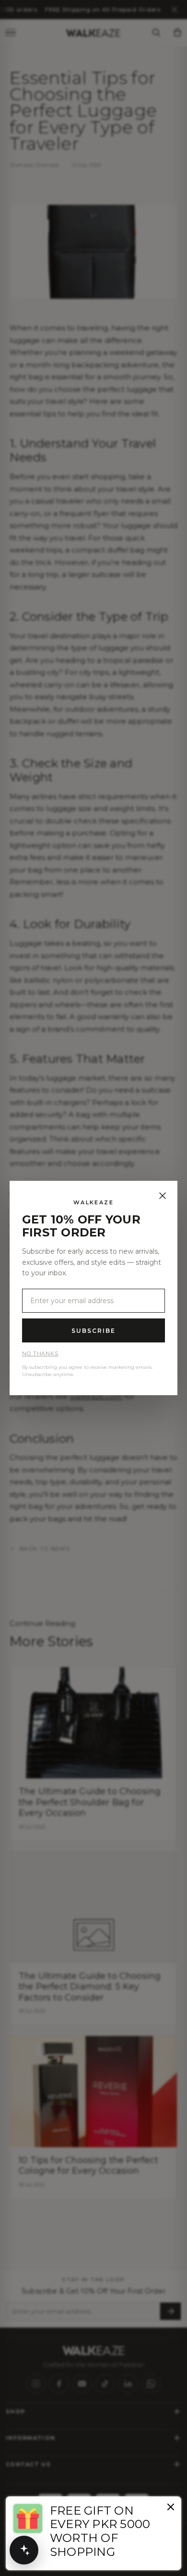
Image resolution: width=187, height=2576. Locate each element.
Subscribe (93, 1331)
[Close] (163, 1196)
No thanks (40, 1353)
